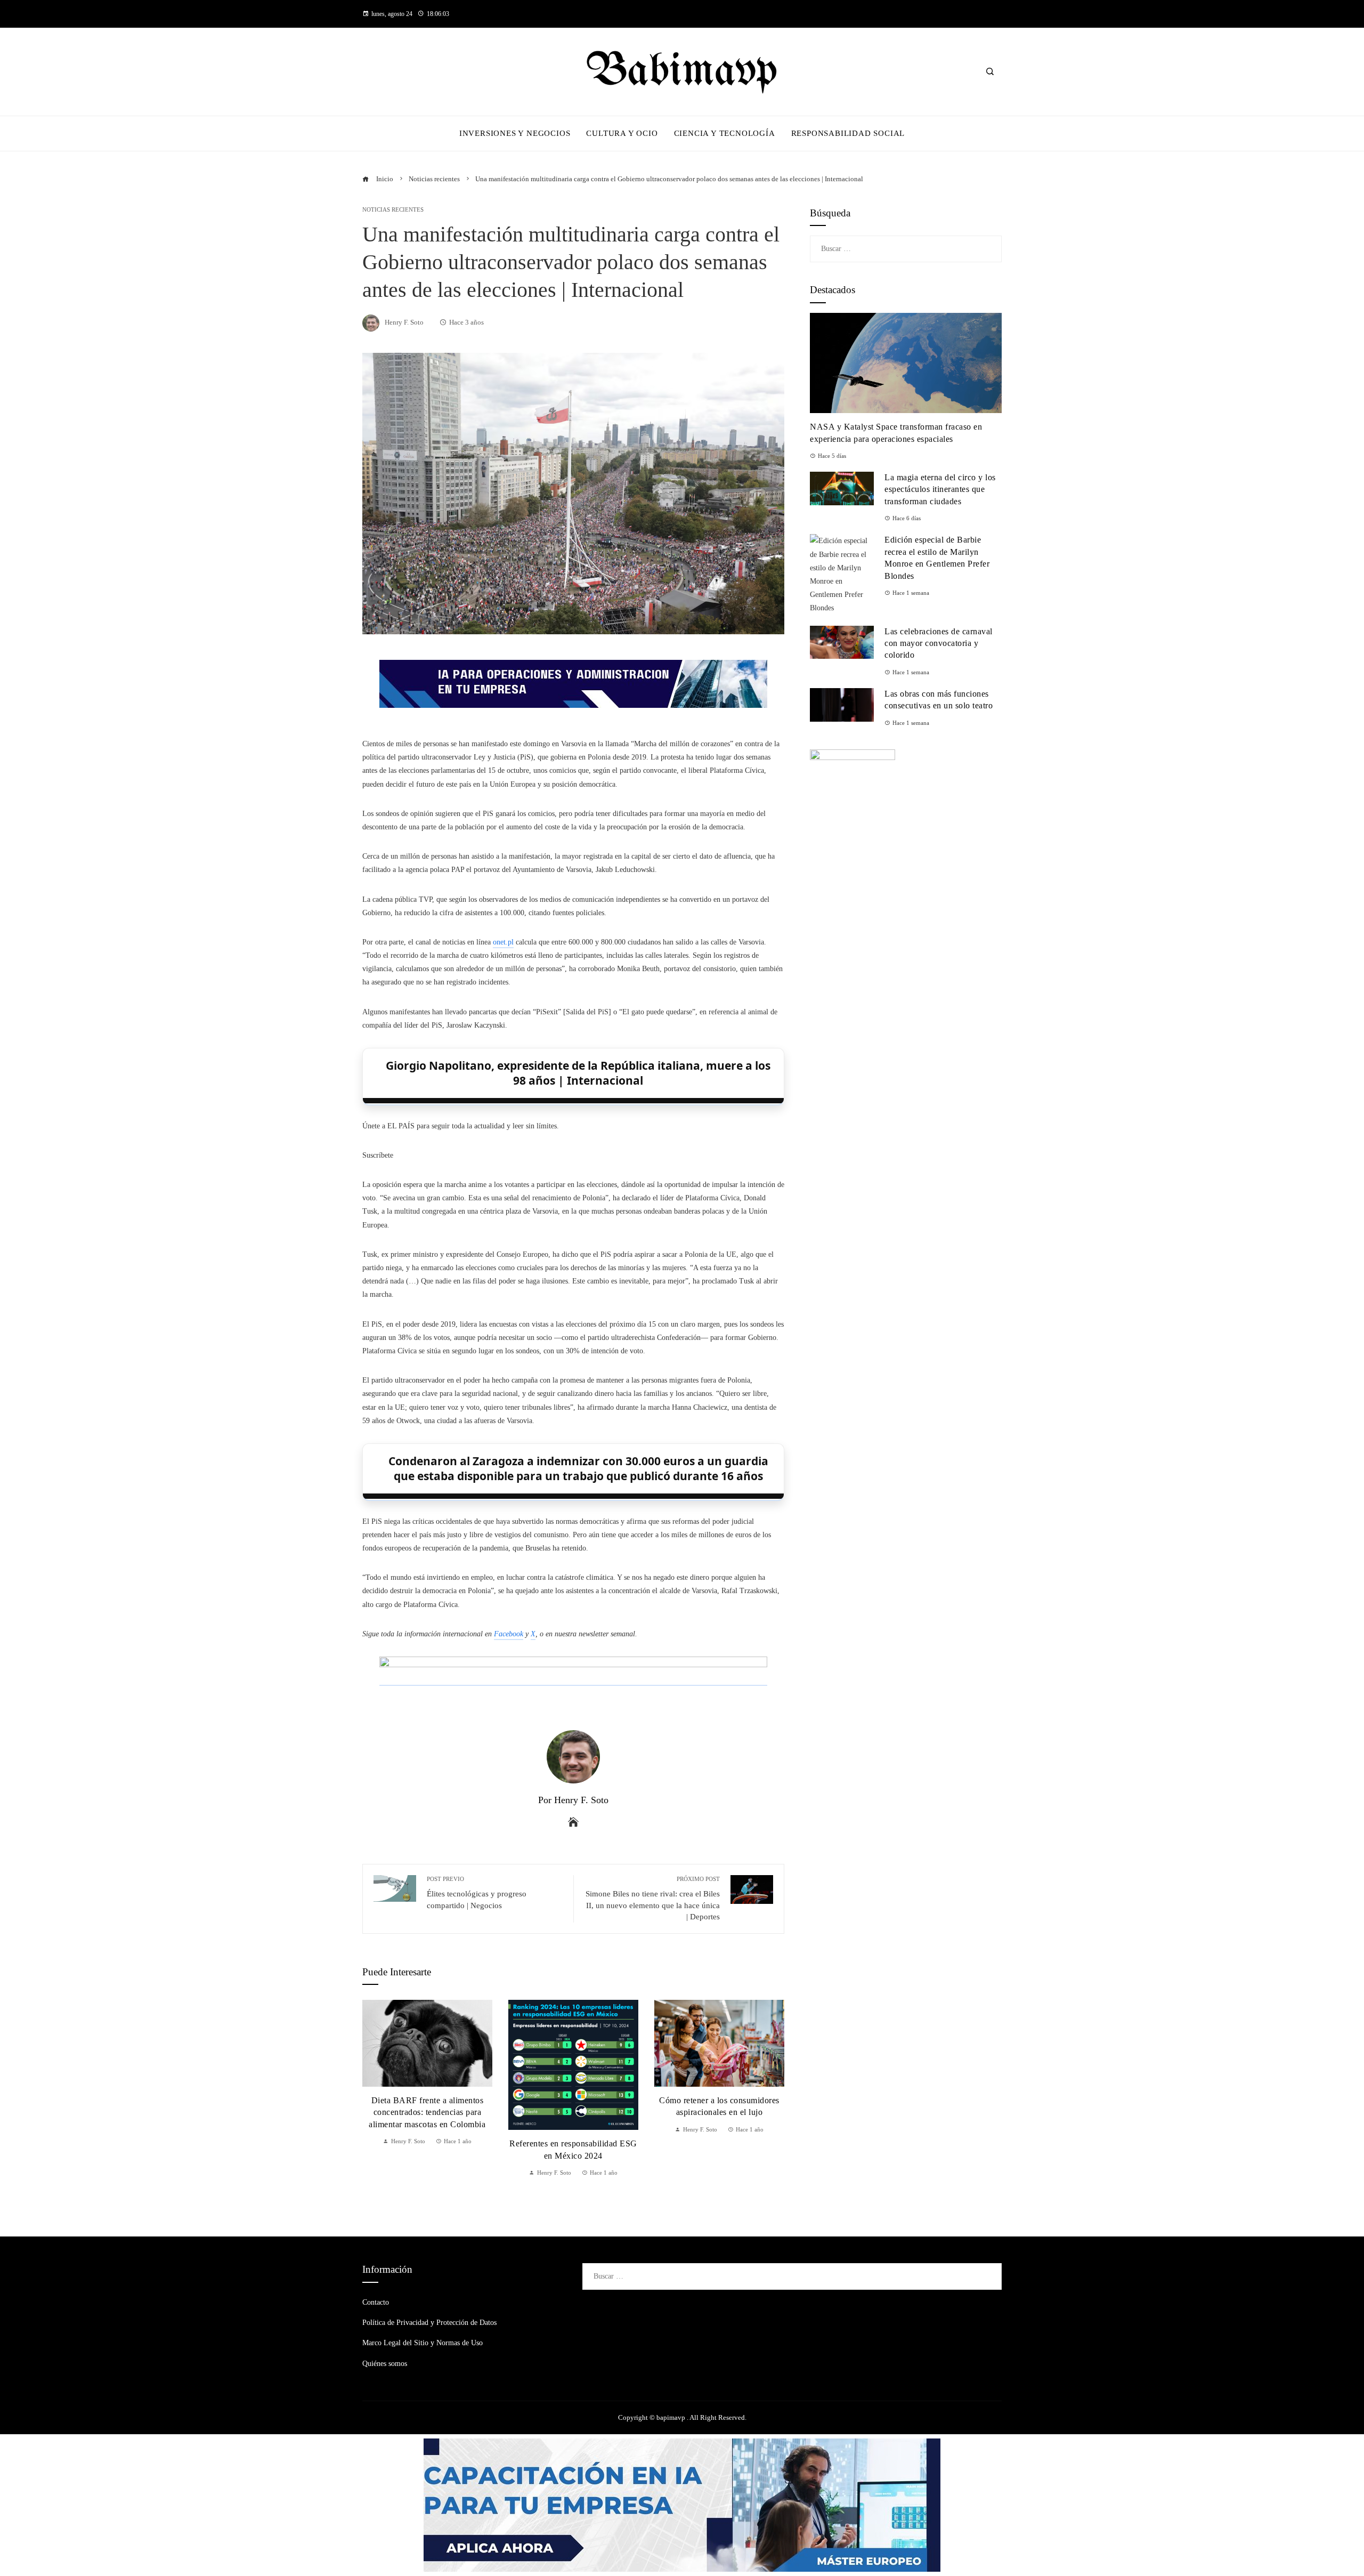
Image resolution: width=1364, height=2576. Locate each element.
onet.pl (503, 942)
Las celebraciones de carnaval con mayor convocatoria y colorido (939, 643)
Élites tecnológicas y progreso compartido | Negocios (477, 1892)
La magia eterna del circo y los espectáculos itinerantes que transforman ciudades (940, 489)
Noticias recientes (393, 210)
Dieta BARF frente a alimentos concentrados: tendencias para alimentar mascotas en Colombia (427, 2112)
